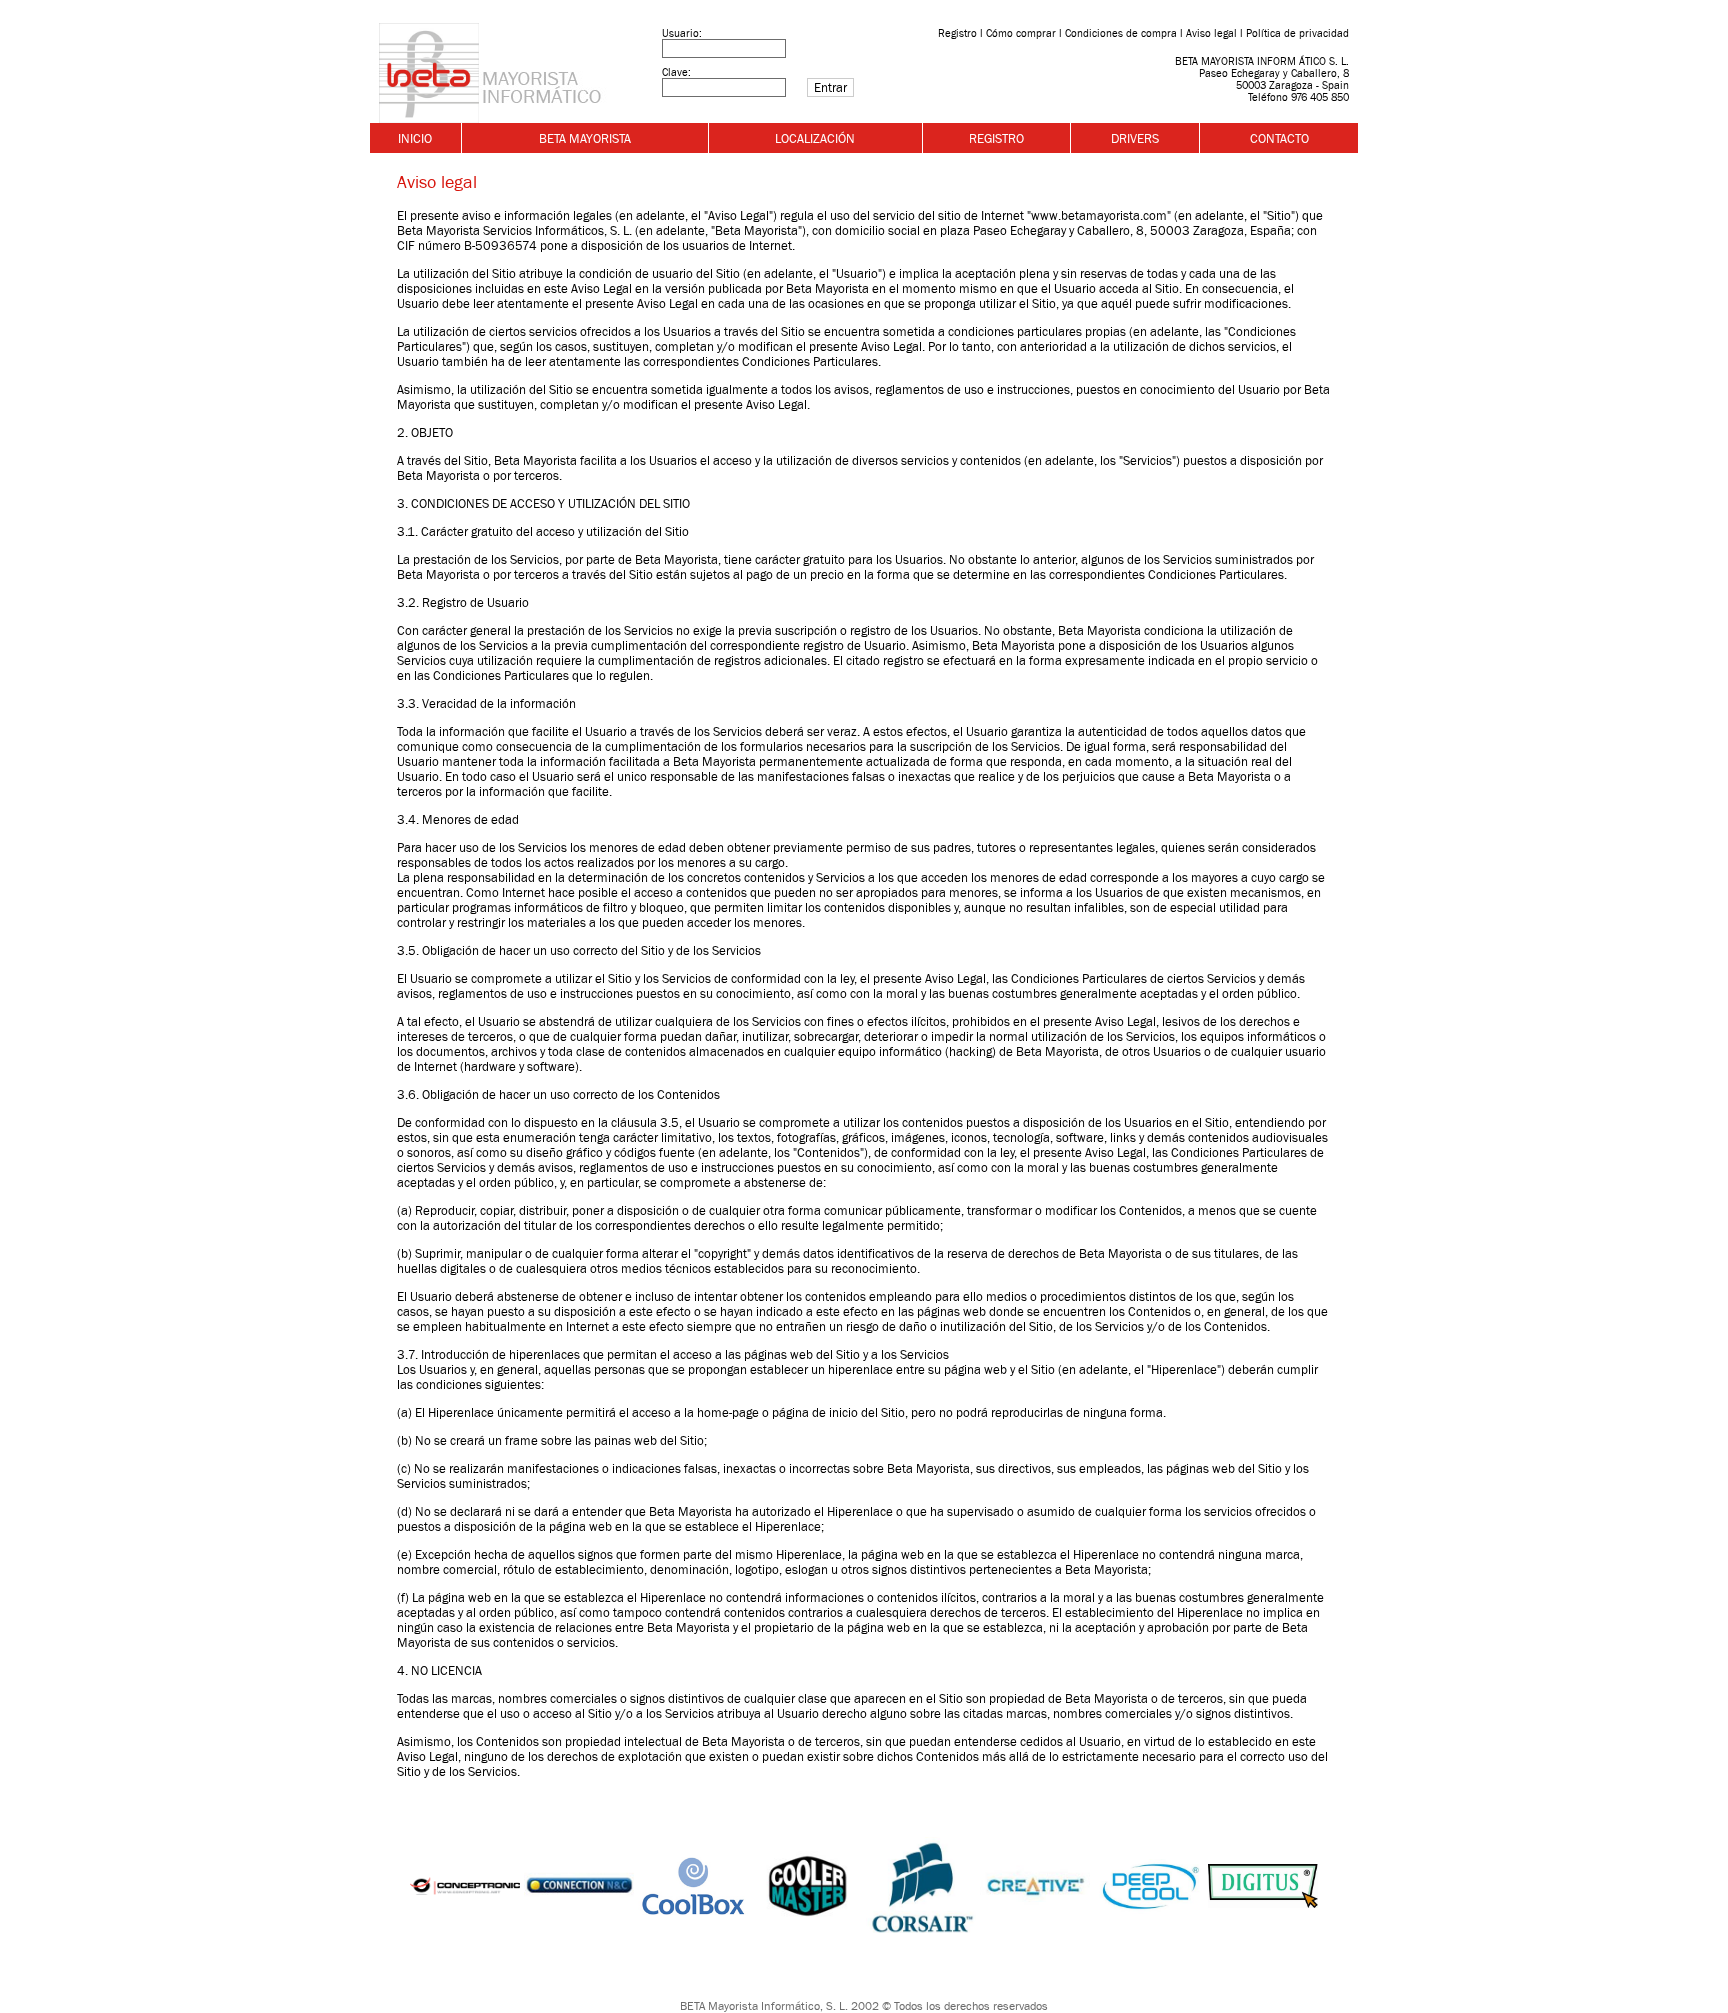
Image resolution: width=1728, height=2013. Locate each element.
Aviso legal (1211, 33)
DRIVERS (1135, 138)
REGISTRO (996, 138)
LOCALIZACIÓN (815, 138)
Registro (957, 33)
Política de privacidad (1297, 33)
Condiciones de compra (1121, 33)
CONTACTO (1279, 138)
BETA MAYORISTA (585, 138)
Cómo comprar (1021, 33)
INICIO (415, 138)
